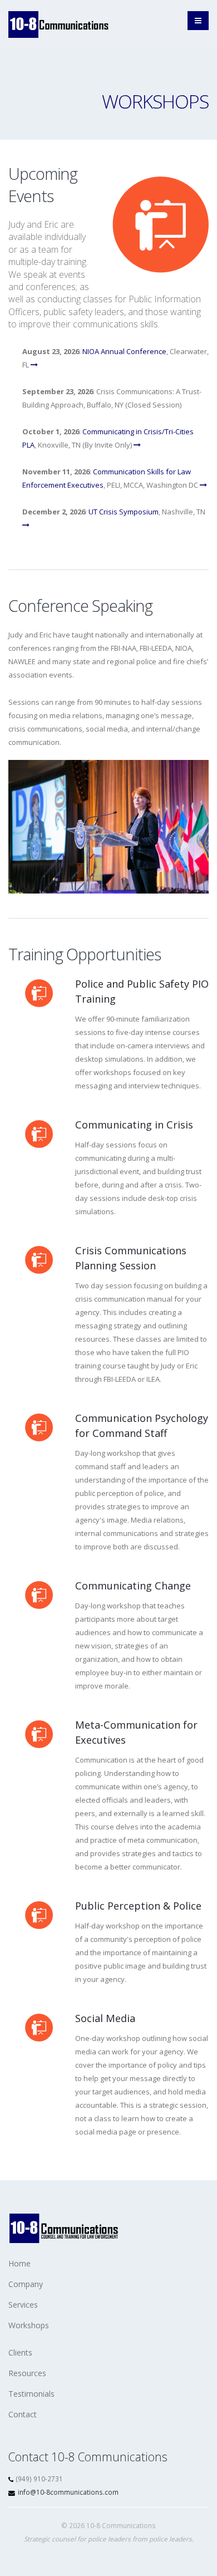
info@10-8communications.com (68, 2492)
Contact (23, 2414)
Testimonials (31, 2394)
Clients (20, 2352)
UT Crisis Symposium (124, 512)
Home (19, 2263)
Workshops (29, 2325)
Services (23, 2305)
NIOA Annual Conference (124, 351)
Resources (27, 2373)
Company (26, 2284)
